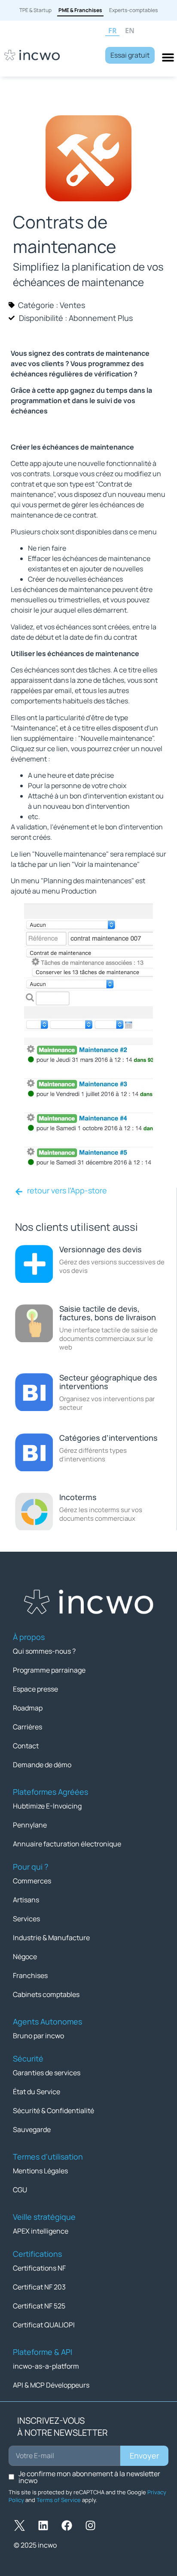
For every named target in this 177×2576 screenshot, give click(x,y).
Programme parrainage (49, 1670)
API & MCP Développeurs (51, 2385)
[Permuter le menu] (168, 57)
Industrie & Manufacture (51, 1938)
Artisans (26, 1900)
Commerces (32, 1881)
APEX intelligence (41, 2231)
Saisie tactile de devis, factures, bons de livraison (108, 1313)
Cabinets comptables (46, 1994)
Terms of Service (59, 2500)
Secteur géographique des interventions (108, 1382)
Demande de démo (42, 1765)
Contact (26, 1746)
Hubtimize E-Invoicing (47, 1806)
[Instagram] (90, 2526)
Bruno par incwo (38, 2036)
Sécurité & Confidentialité (53, 2111)
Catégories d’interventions (108, 1438)
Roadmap (28, 1708)
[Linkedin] (43, 2526)
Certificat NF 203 (39, 2287)
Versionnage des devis (101, 1249)
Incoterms (78, 1497)
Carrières (27, 1727)
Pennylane (30, 1825)
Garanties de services (47, 2073)
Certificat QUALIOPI (44, 2325)
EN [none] (130, 31)
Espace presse (35, 1689)
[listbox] (139, 31)
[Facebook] (67, 2526)
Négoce (25, 1957)
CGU (20, 2190)
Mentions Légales (40, 2171)
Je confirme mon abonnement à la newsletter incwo (89, 2477)
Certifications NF (39, 2268)
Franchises (30, 1975)
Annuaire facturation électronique (67, 1844)
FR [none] (113, 31)
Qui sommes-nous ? (44, 1651)
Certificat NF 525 (39, 2306)
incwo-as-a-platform (46, 2366)
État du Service (37, 2092)
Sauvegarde (32, 2129)
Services (26, 1919)
